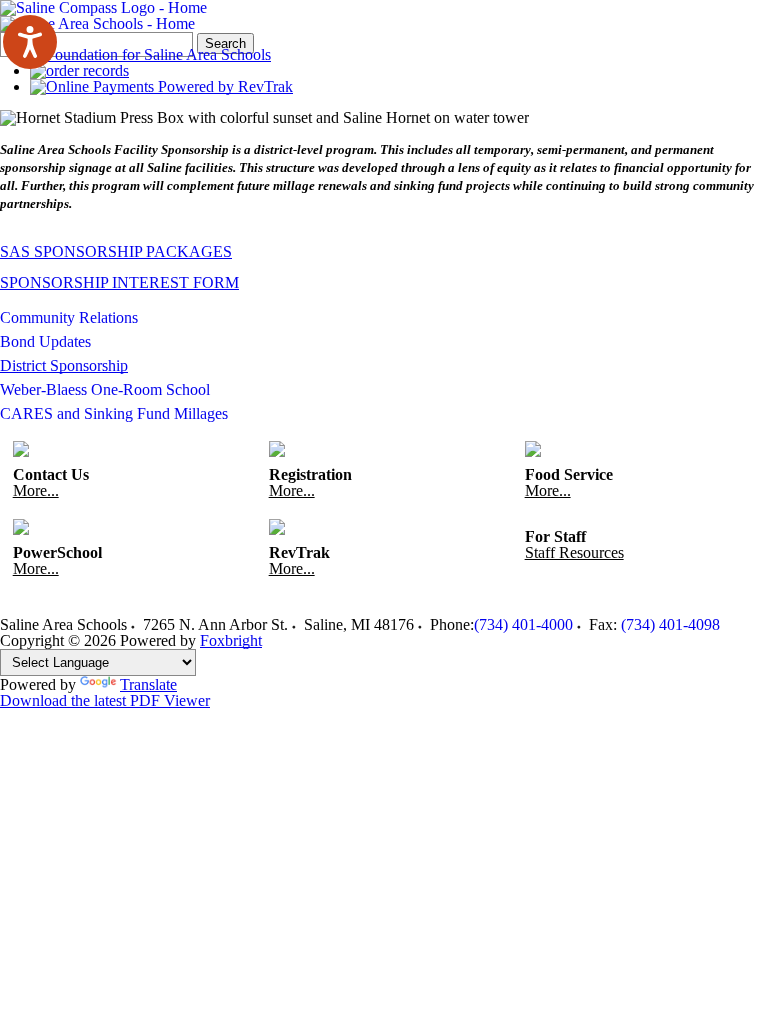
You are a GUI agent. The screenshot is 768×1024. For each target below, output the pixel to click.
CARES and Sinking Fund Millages (114, 413)
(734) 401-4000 (523, 624)
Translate (148, 684)
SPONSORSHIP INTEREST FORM (119, 282)
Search (225, 43)
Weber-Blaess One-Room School (105, 389)
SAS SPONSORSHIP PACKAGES (116, 251)
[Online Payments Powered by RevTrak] (161, 86)
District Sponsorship (64, 365)
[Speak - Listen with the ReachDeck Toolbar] (30, 42)
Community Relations (69, 317)
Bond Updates (45, 341)
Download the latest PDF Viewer (105, 700)
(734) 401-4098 (670, 624)
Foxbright (231, 640)
